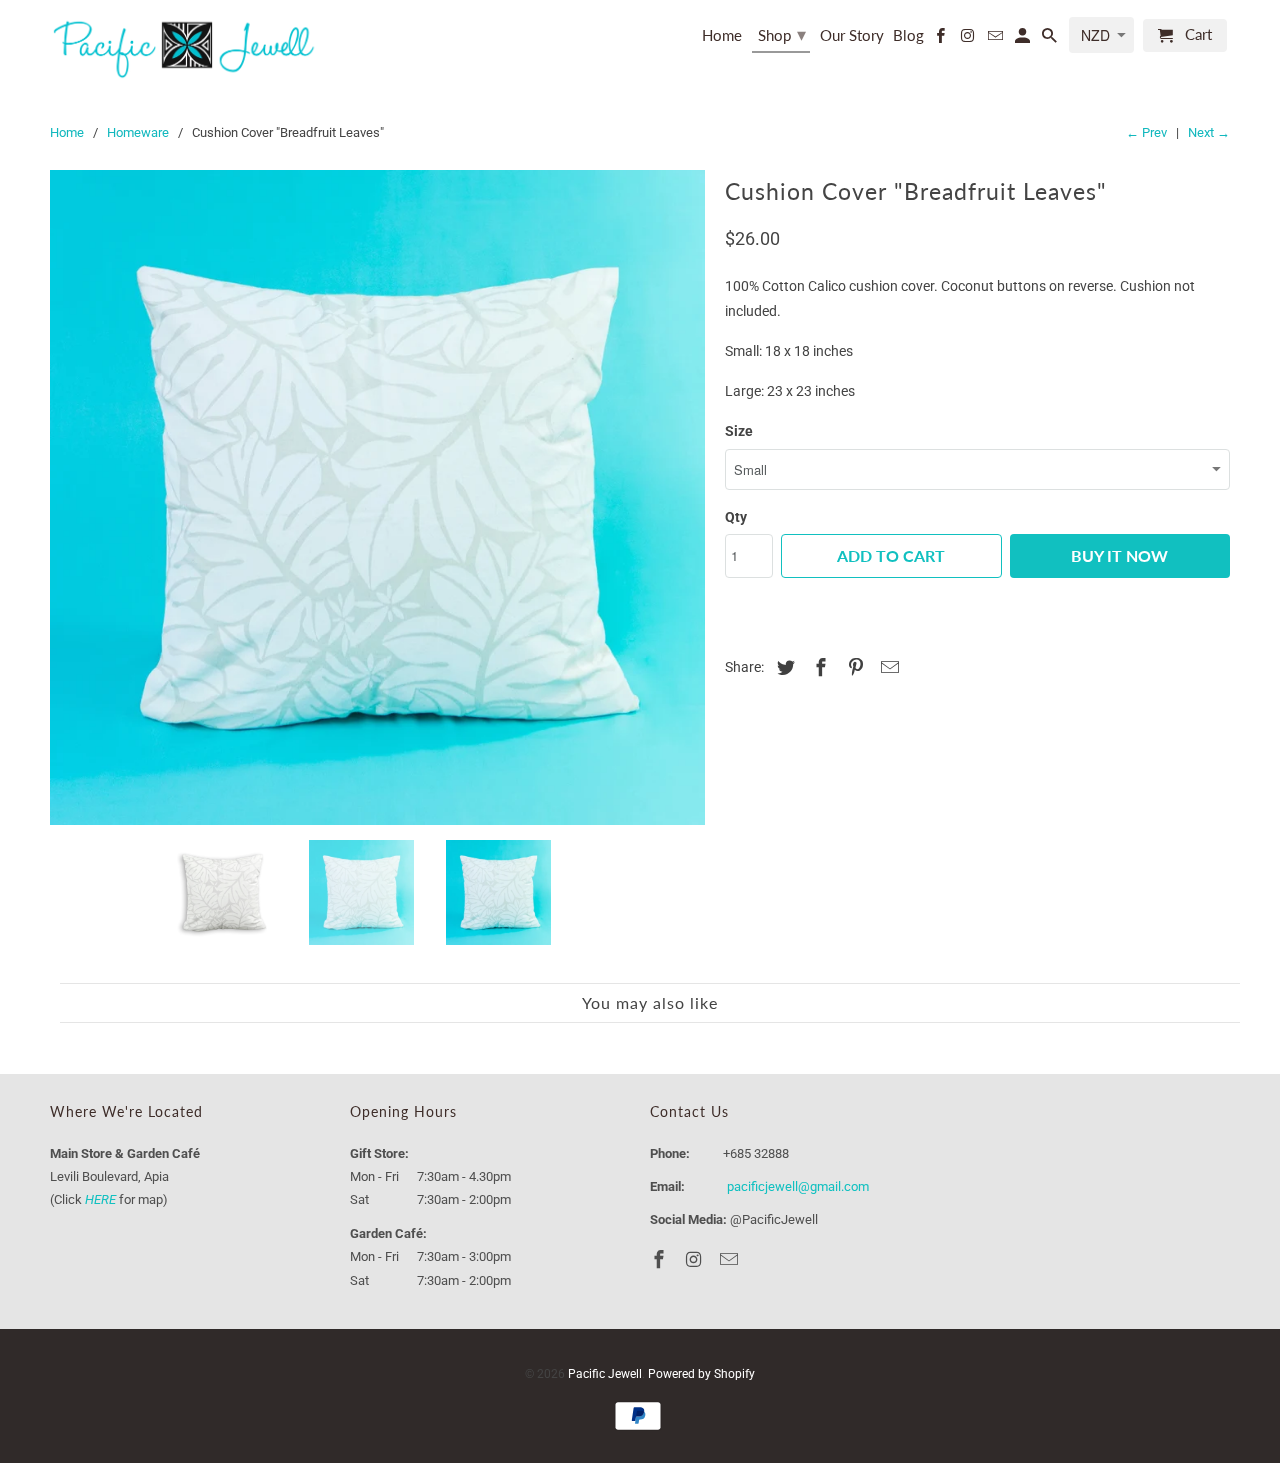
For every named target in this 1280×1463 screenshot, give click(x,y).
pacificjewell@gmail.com (798, 1186)
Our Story (852, 35)
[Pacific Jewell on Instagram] (969, 39)
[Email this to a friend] (887, 667)
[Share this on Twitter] (783, 667)
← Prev (1146, 132)
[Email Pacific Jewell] (996, 39)
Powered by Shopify (701, 1374)
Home (722, 35)
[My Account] (1024, 39)
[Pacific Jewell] (185, 47)
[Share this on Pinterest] (853, 667)
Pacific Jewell (605, 1374)
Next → (1209, 132)
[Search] (1051, 39)
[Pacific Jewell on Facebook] (942, 39)
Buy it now (1119, 555)
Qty (736, 517)
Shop (782, 34)
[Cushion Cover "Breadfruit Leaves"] (377, 497)
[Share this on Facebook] (818, 667)
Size (739, 431)
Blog (908, 35)
